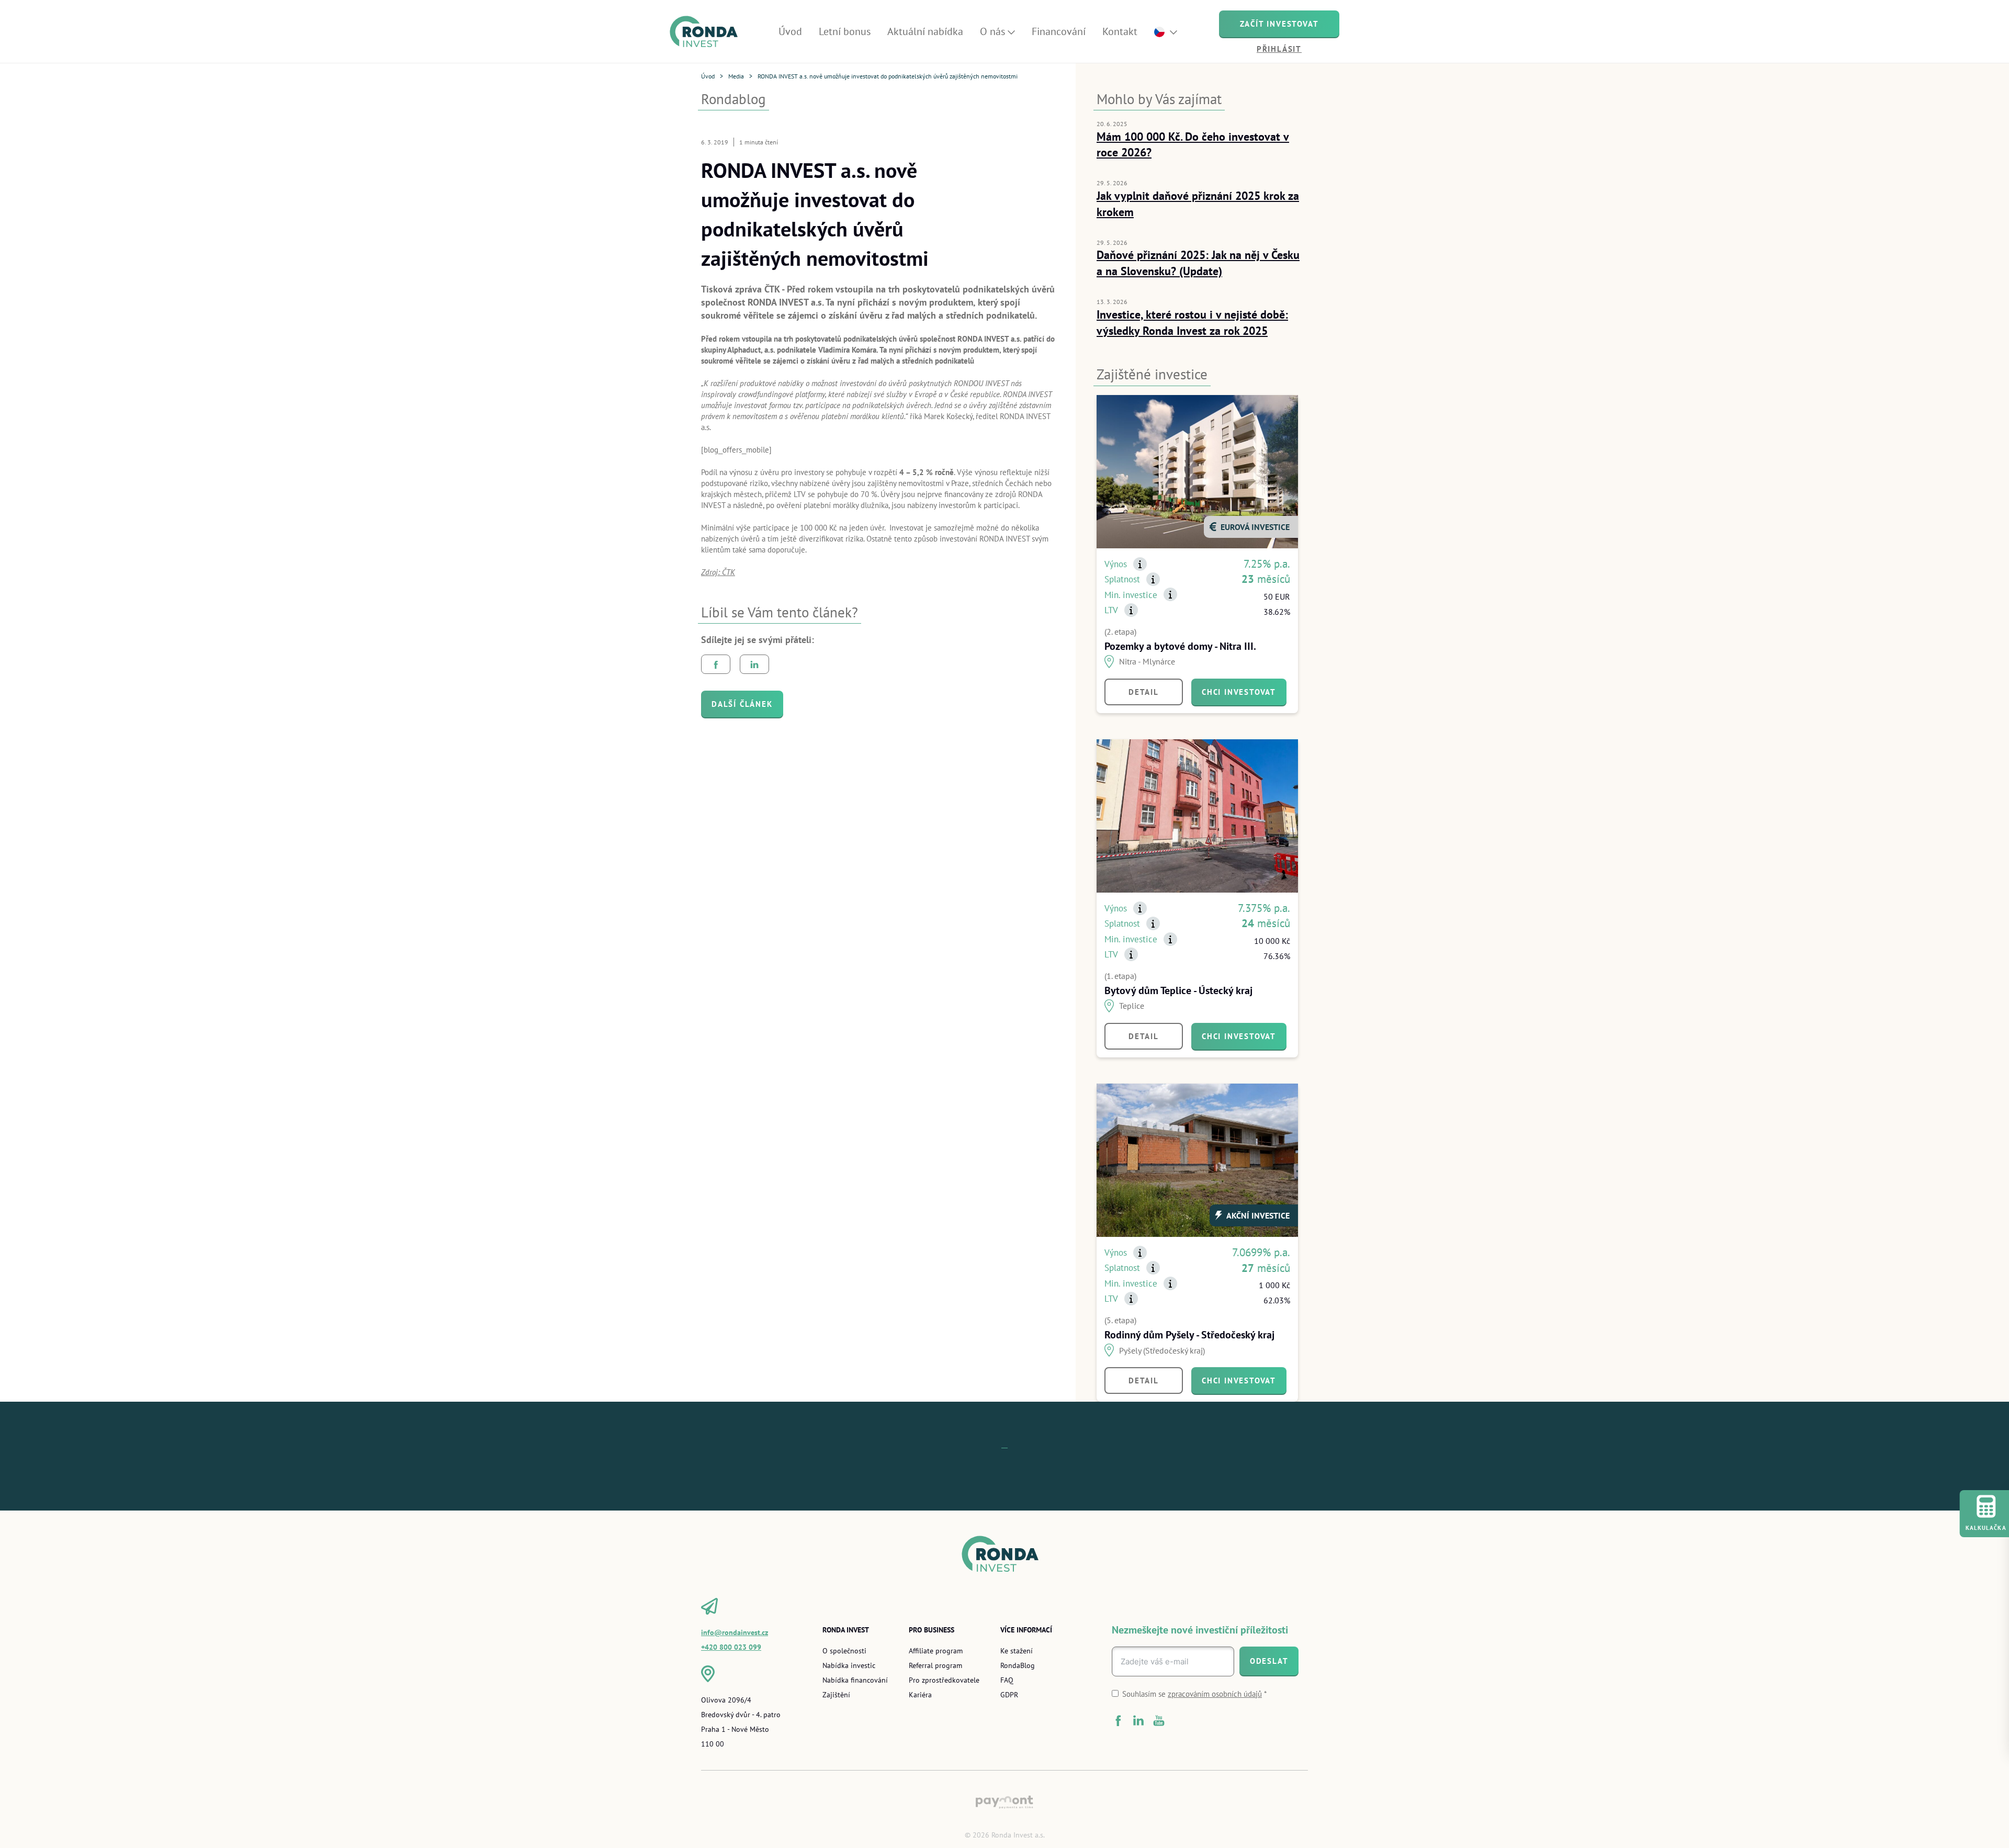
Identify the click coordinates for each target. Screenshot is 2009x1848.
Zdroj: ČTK (718, 572)
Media (736, 76)
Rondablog (733, 99)
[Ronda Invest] (708, 32)
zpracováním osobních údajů (1215, 1694)
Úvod (708, 76)
